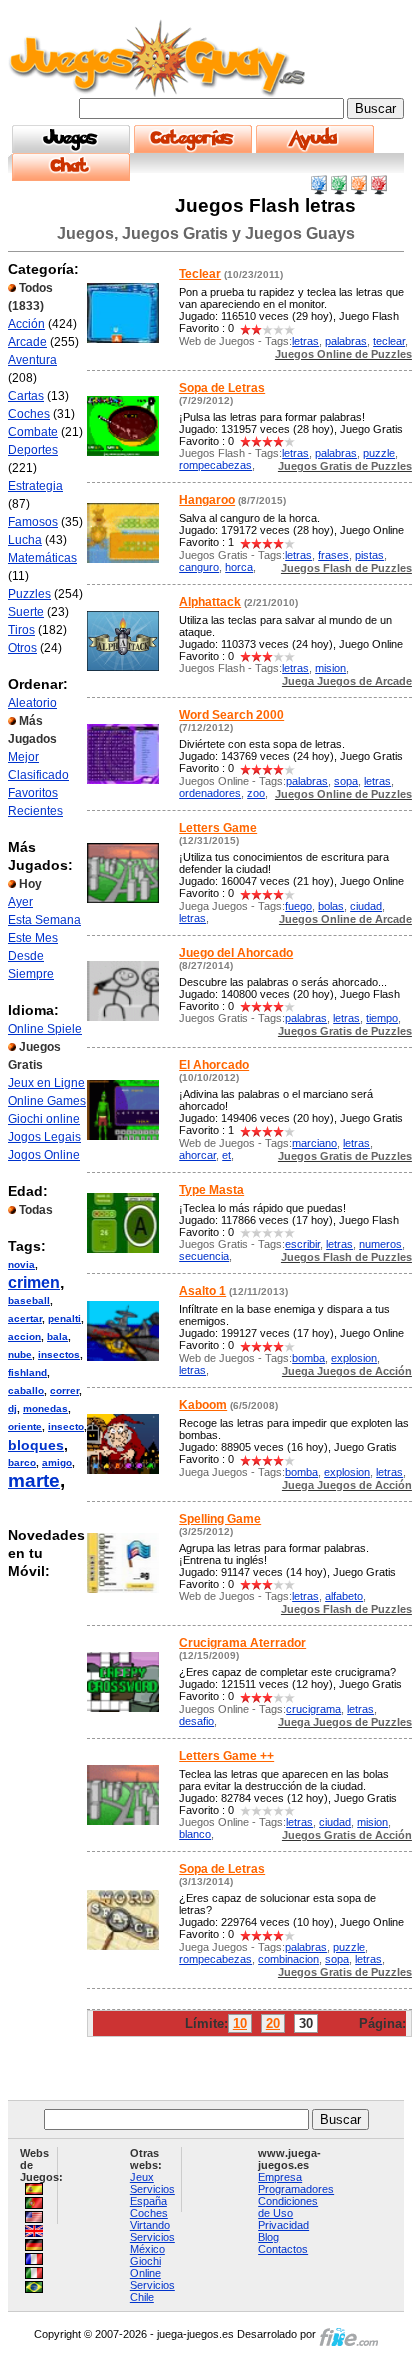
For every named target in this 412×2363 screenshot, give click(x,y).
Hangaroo (207, 500)
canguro (199, 567)
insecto (66, 1426)
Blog (268, 2237)
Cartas (26, 396)
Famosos (33, 522)
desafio (196, 1721)
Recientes (35, 811)
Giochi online (44, 1119)
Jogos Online (44, 1155)
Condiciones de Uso (288, 2207)
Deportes (33, 450)
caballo (26, 1390)
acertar (25, 1318)
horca (239, 567)
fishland (27, 1372)
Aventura (32, 360)
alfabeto (344, 1596)
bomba (308, 1358)
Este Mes (33, 938)
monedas (45, 1408)
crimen (34, 1282)
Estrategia (35, 486)
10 (240, 2023)
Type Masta (211, 1190)
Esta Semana (44, 920)
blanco (195, 1834)
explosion (354, 1358)
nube (20, 1354)
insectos (59, 1354)
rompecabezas (215, 465)
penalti (64, 1318)
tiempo (382, 1018)
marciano (314, 1143)
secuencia (204, 1256)
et (226, 1155)
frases (333, 555)
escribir (302, 1244)
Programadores (296, 2189)
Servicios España (152, 2195)
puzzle (379, 453)
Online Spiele (45, 1029)
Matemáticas (42, 558)
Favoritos (33, 793)
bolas (331, 906)
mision (330, 668)
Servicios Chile (152, 2291)
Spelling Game (220, 1519)
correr (64, 1390)
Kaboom (203, 1405)
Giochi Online (145, 2267)
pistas (369, 555)
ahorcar (197, 1155)
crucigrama (313, 1709)
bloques (36, 1445)
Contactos (283, 2249)
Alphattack (210, 602)
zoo (256, 793)
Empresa (280, 2177)
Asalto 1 (202, 1291)
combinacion (288, 1959)
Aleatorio (32, 703)
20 (273, 2023)
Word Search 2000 (231, 715)
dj (12, 1408)
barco (22, 1462)
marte (34, 1480)
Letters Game (218, 828)
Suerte (26, 612)
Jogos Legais (44, 1137)
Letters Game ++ (226, 1756)
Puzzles (29, 594)
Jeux (142, 2177)
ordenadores (210, 793)
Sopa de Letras (222, 388)
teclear (389, 341)
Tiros (21, 630)
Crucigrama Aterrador (242, 1643)
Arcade (27, 342)
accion (24, 1336)
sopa (346, 781)
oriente (25, 1426)
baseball (29, 1300)
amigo (57, 1462)
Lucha (25, 540)
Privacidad (283, 2225)
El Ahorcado (214, 1065)
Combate (33, 432)
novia (21, 1264)
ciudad (366, 906)
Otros (22, 648)
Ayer (20, 902)
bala (57, 1336)
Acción (26, 324)
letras (305, 341)
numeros (380, 1244)
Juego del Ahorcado (236, 953)
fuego (298, 906)
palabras (346, 341)
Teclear (200, 274)
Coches (29, 414)
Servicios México (152, 2243)
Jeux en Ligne (46, 1083)
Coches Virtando (150, 2219)
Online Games (47, 1101)
